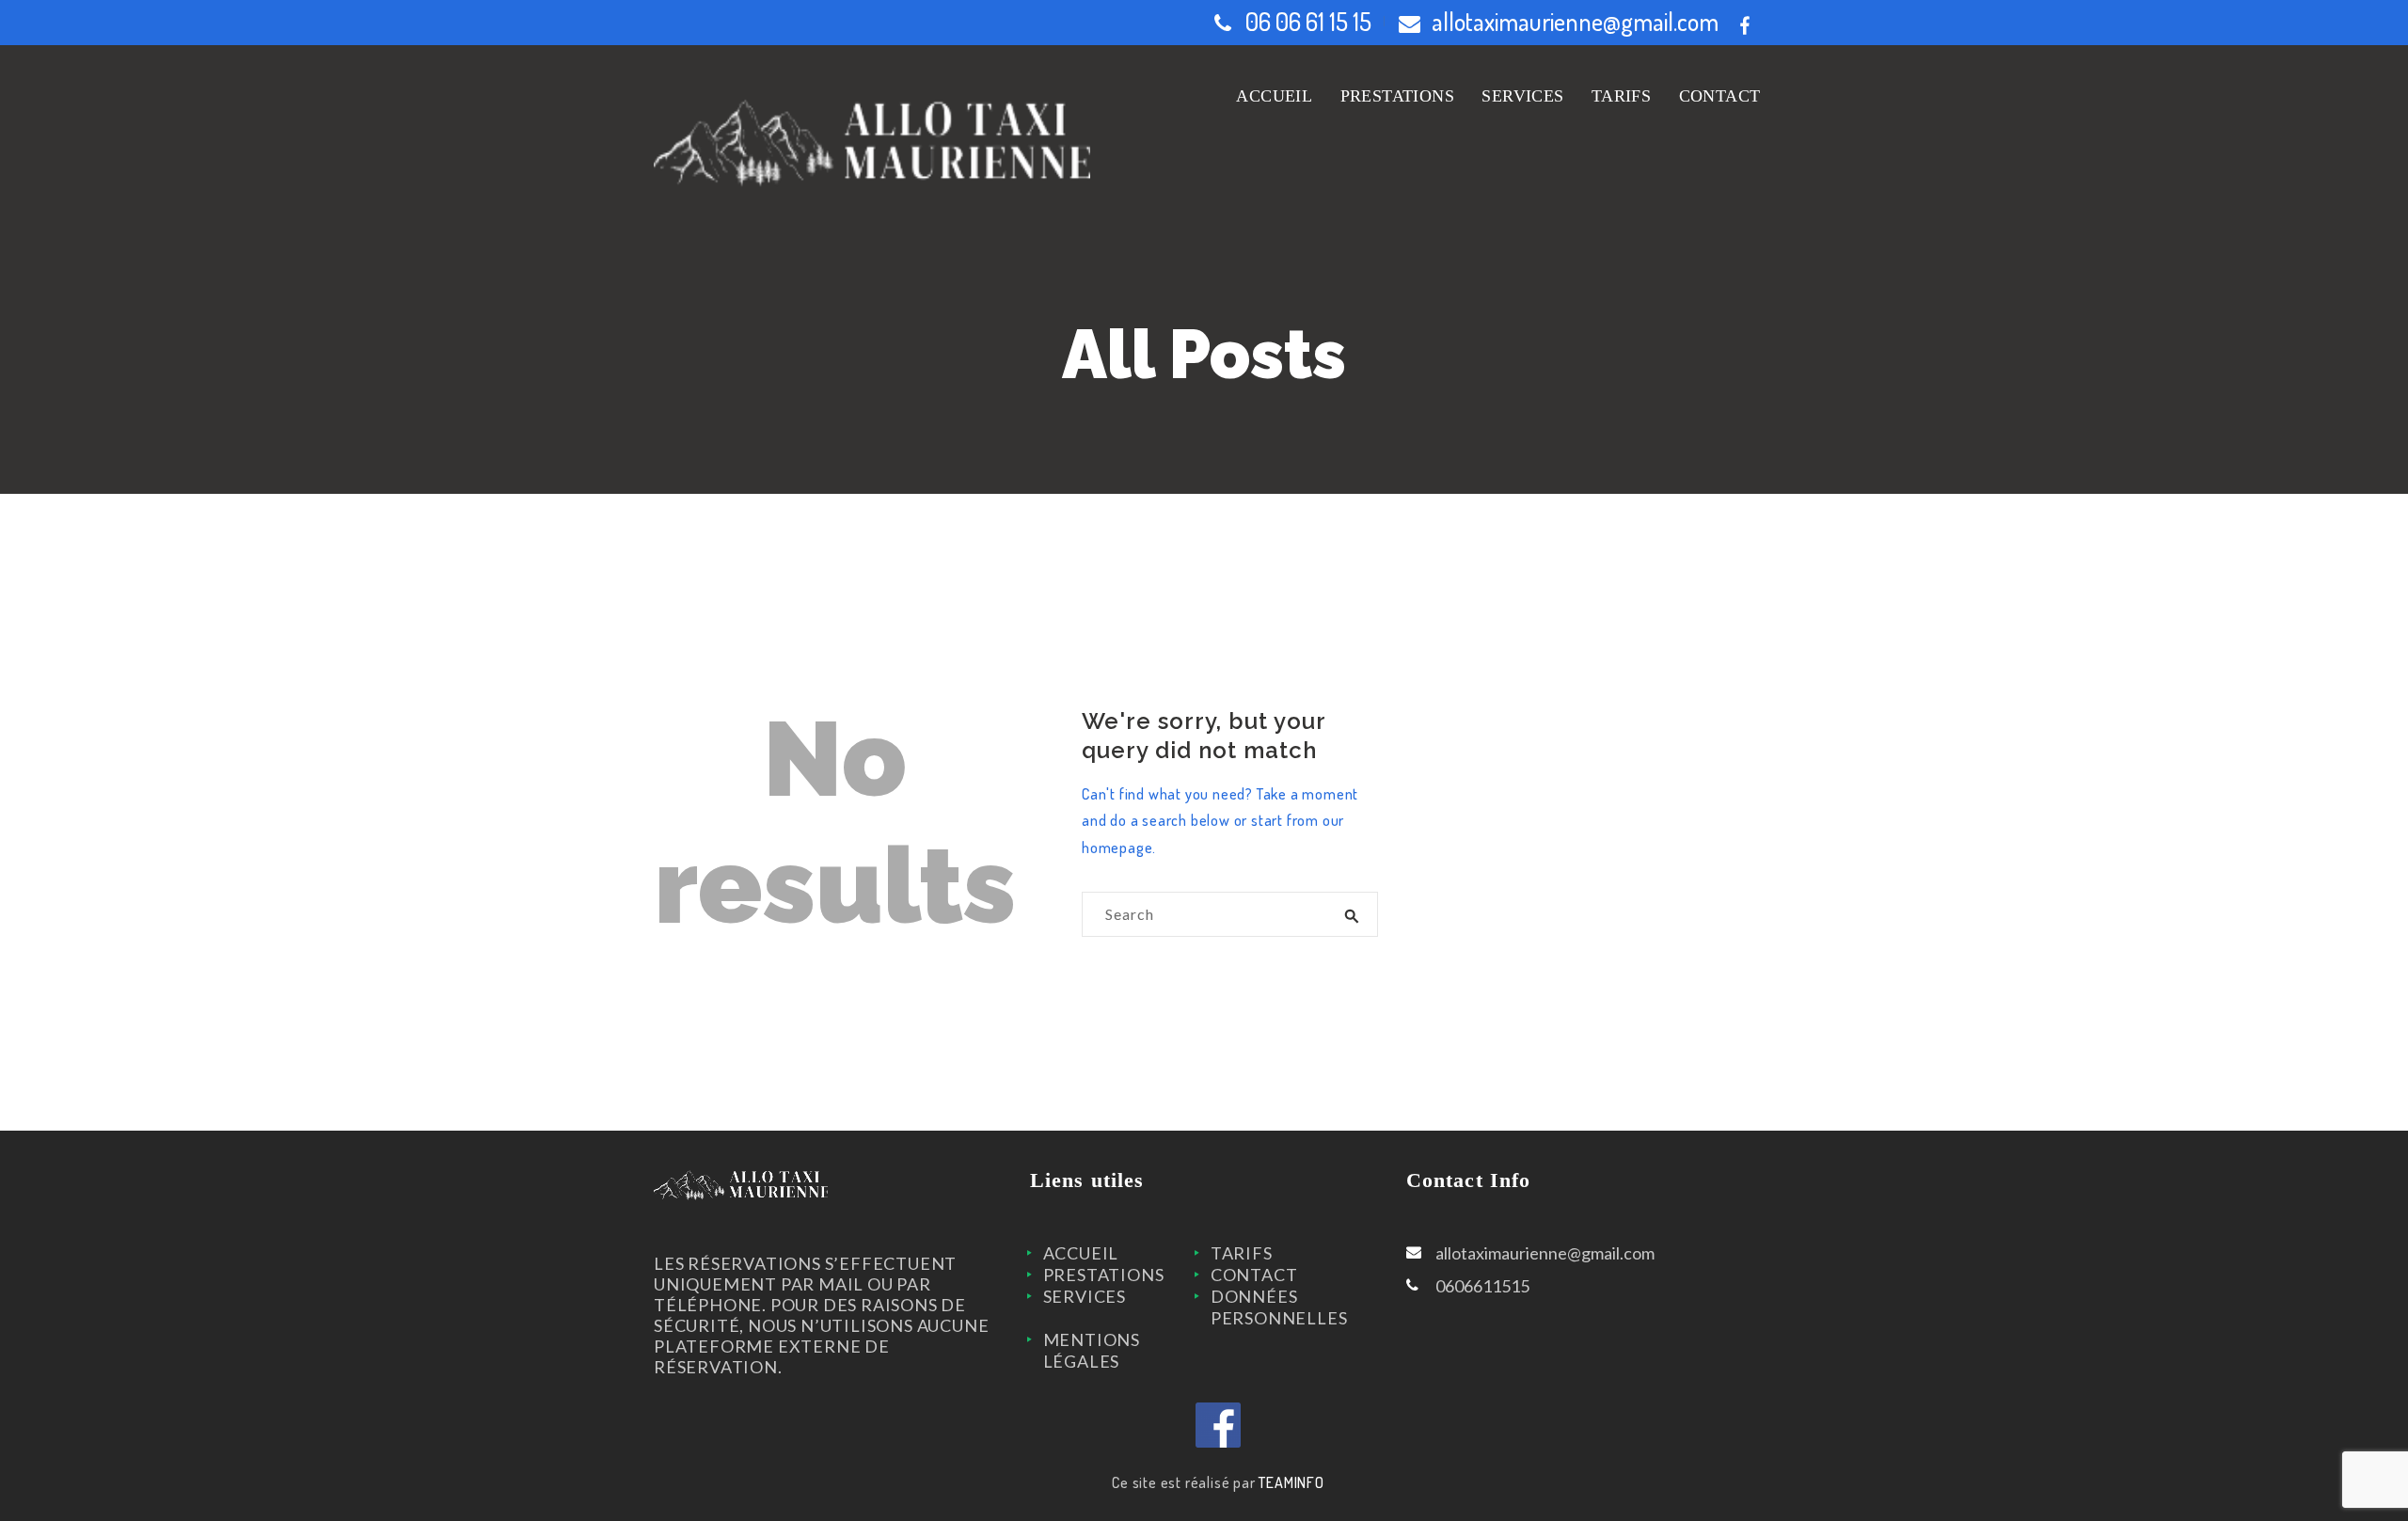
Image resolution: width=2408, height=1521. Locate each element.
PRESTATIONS (1104, 1275)
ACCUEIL (1081, 1253)
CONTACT (1254, 1275)
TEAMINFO (1291, 1482)
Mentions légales (1092, 1350)
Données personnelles (1279, 1307)
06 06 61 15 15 (1308, 21)
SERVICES (1085, 1296)
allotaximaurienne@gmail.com (1575, 21)
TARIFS (1242, 1253)
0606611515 (1482, 1286)
